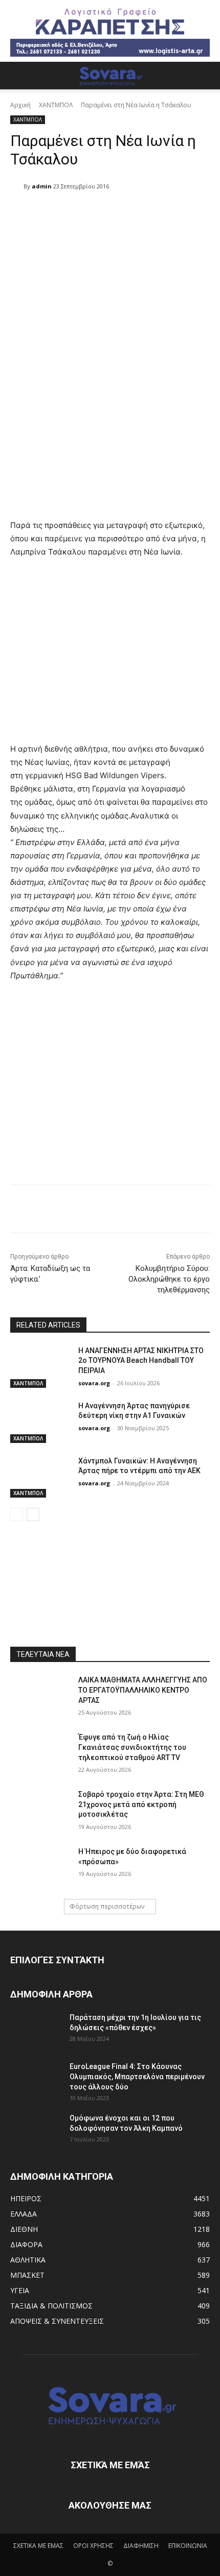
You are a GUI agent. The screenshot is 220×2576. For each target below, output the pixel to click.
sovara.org (94, 1383)
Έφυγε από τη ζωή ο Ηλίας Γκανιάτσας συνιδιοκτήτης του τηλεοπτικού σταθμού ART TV (132, 1747)
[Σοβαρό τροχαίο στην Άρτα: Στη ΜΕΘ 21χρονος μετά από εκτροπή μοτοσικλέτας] (40, 1811)
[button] (17, 76)
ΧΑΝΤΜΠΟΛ (56, 105)
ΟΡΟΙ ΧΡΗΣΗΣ (93, 2546)
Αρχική (20, 105)
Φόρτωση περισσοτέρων (107, 1906)
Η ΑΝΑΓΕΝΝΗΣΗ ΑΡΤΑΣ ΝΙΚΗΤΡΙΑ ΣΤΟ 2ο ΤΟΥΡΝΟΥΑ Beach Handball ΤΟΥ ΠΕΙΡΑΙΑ (141, 1361)
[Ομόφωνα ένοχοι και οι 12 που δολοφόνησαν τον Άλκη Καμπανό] (36, 2131)
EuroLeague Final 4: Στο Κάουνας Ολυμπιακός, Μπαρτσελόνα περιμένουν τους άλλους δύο (137, 2077)
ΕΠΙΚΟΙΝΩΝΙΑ (188, 2546)
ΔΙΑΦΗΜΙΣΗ (141, 2546)
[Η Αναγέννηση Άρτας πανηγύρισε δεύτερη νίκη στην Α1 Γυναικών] (40, 1422)
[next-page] (33, 1514)
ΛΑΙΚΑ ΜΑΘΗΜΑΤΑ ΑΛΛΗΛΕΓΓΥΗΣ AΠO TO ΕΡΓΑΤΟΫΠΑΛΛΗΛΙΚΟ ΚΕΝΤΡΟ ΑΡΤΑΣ (143, 1690)
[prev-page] (17, 1514)
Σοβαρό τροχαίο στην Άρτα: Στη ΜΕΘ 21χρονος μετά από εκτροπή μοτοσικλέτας (141, 1804)
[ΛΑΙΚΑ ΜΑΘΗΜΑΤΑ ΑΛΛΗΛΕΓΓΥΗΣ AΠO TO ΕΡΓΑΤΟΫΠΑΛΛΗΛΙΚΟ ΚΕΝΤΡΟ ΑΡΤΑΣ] (40, 1696)
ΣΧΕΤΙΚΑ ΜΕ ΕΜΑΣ (38, 2546)
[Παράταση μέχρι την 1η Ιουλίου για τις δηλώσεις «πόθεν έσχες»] (36, 2030)
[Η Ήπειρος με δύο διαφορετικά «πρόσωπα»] (40, 1868)
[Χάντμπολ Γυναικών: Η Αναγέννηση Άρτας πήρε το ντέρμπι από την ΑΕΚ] (40, 1477)
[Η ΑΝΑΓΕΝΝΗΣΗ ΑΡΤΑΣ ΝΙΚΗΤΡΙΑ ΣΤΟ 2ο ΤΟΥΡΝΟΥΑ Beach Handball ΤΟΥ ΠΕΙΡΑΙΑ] (40, 1367)
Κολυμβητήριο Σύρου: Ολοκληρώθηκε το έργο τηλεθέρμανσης (169, 1279)
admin (42, 186)
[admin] (17, 186)
